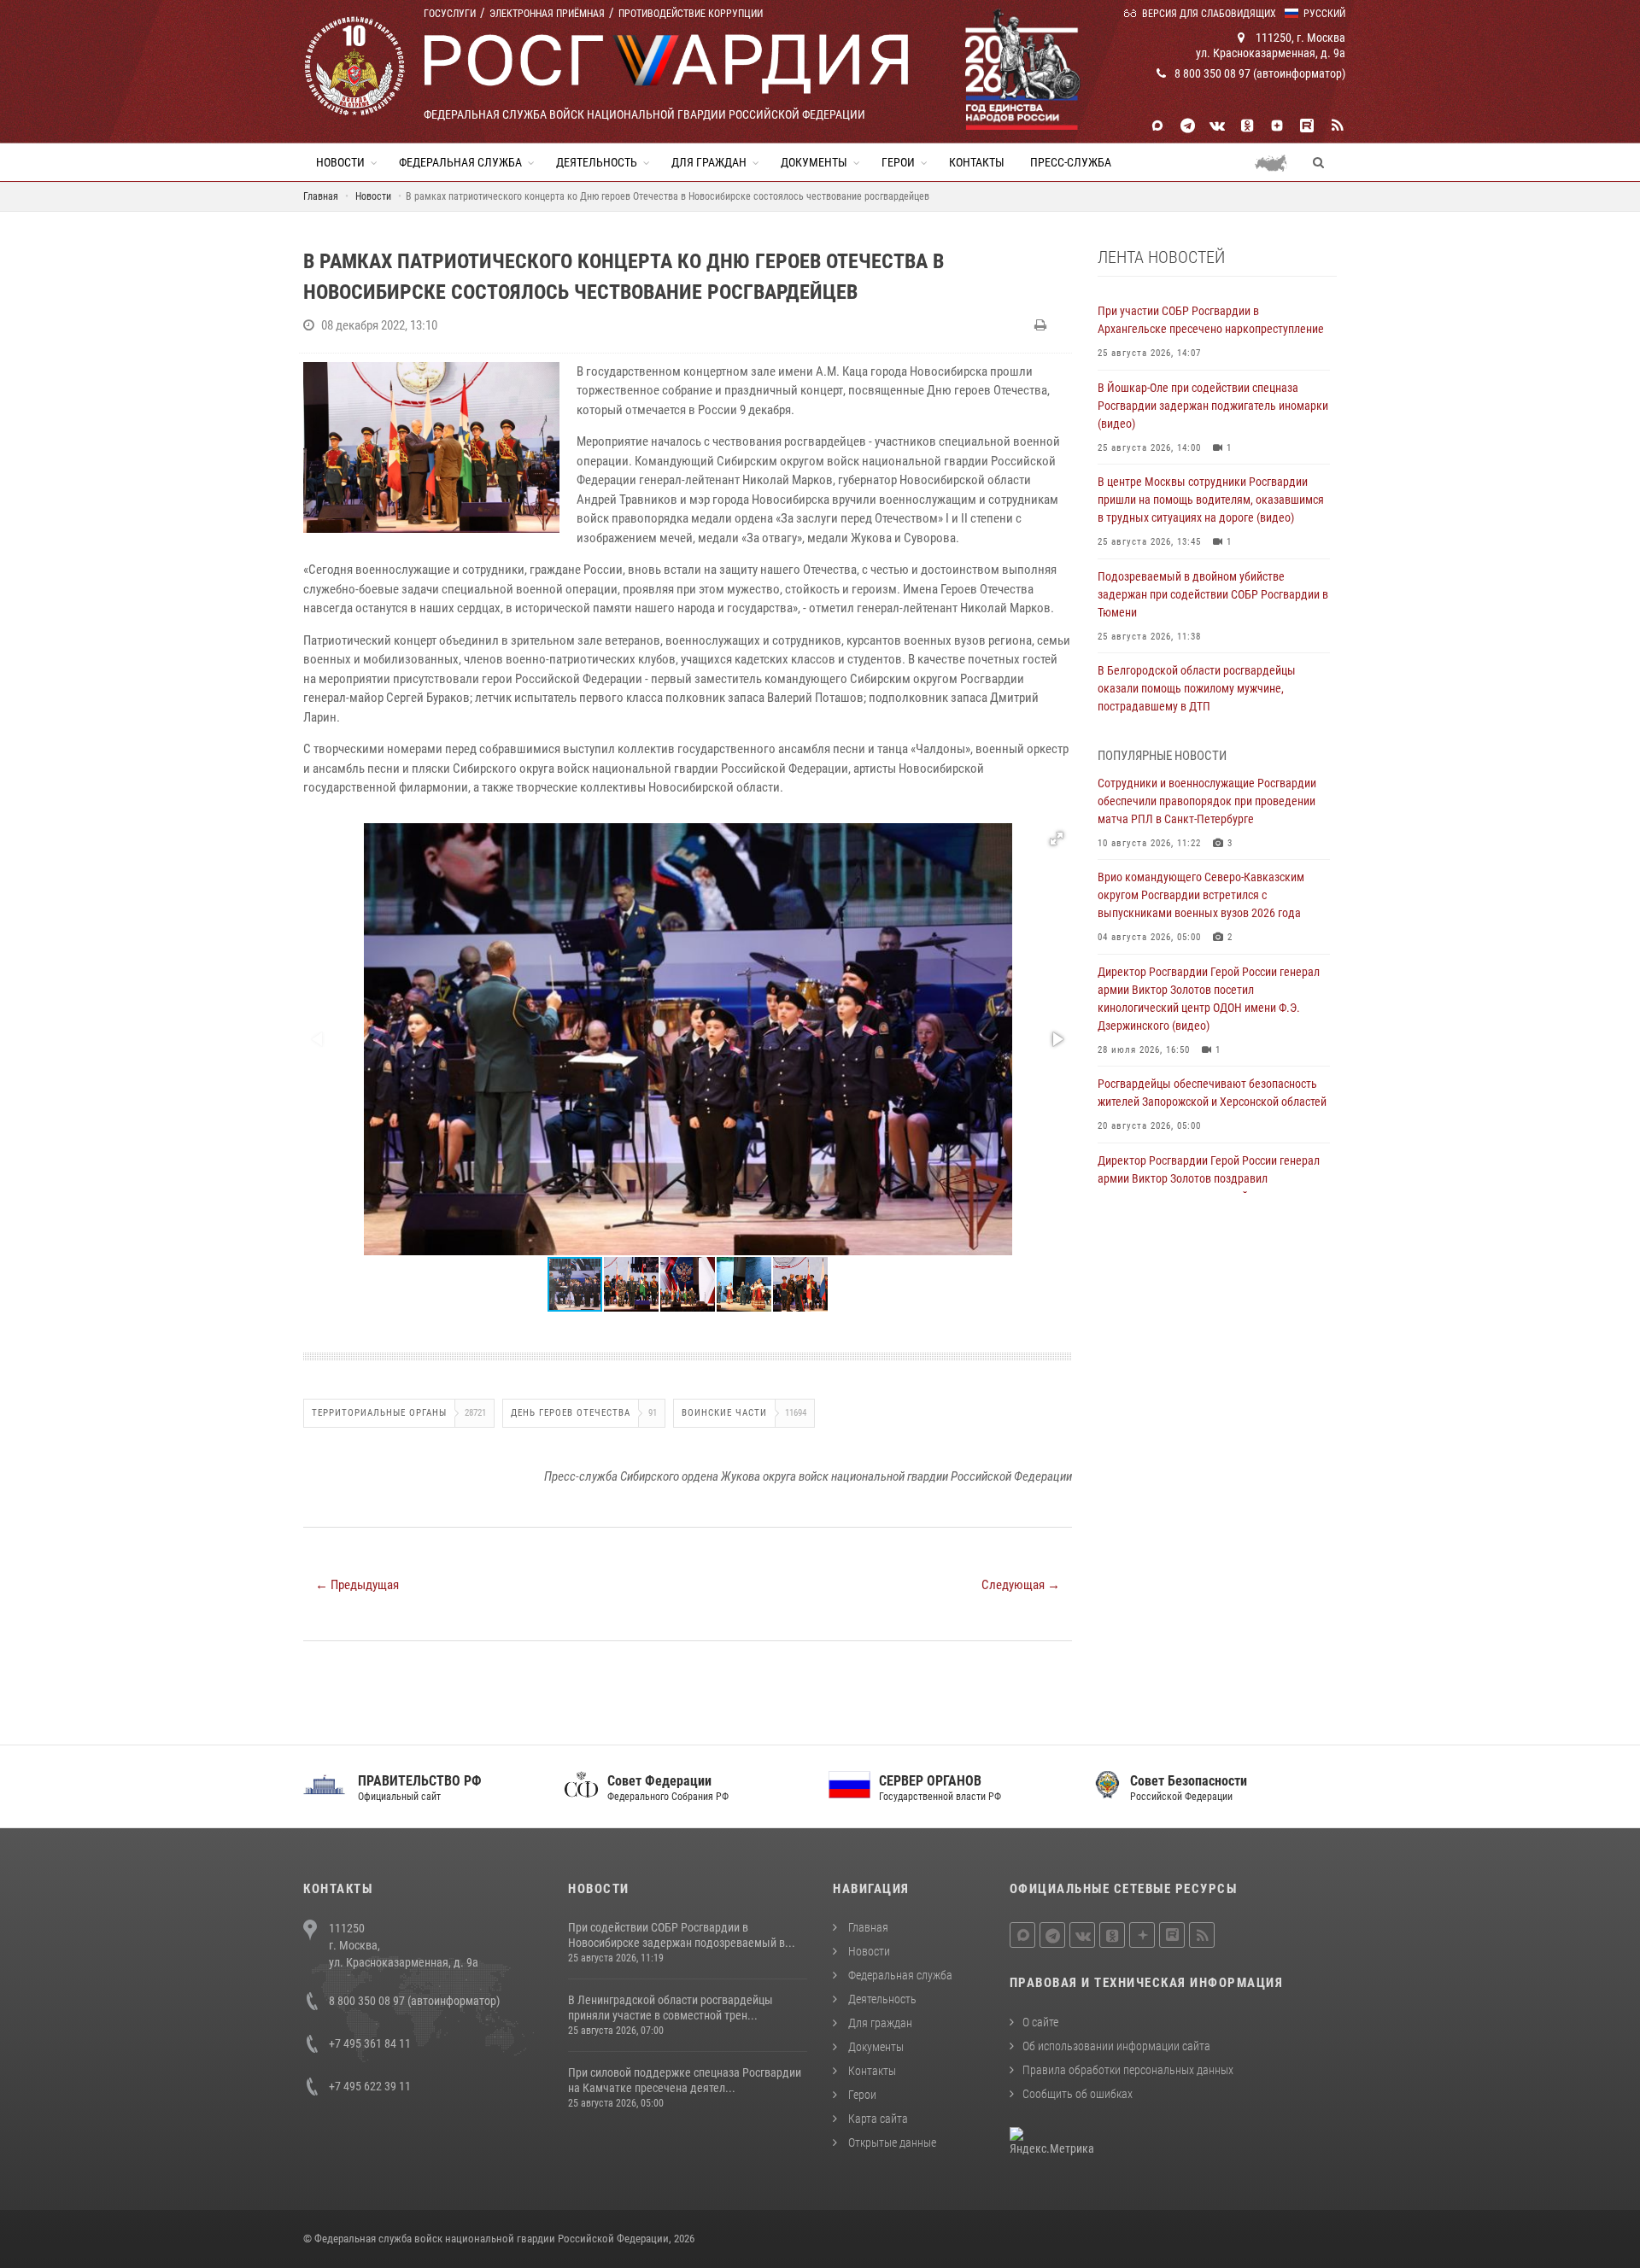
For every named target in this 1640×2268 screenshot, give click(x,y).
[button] (1057, 839)
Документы (814, 162)
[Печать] (1043, 325)
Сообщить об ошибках (1078, 2094)
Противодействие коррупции (691, 14)
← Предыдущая (357, 1585)
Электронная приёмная (547, 14)
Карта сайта (877, 2119)
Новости (340, 162)
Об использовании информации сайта (1116, 2046)
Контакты (977, 162)
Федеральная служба (460, 162)
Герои (898, 162)
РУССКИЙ (1324, 14)
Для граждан (709, 162)
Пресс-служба (1071, 162)
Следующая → (1021, 1585)
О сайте (1040, 2022)
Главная (867, 1927)
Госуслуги (450, 14)
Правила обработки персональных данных (1128, 2070)
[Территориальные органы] (1277, 162)
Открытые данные (891, 2142)
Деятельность (597, 162)
